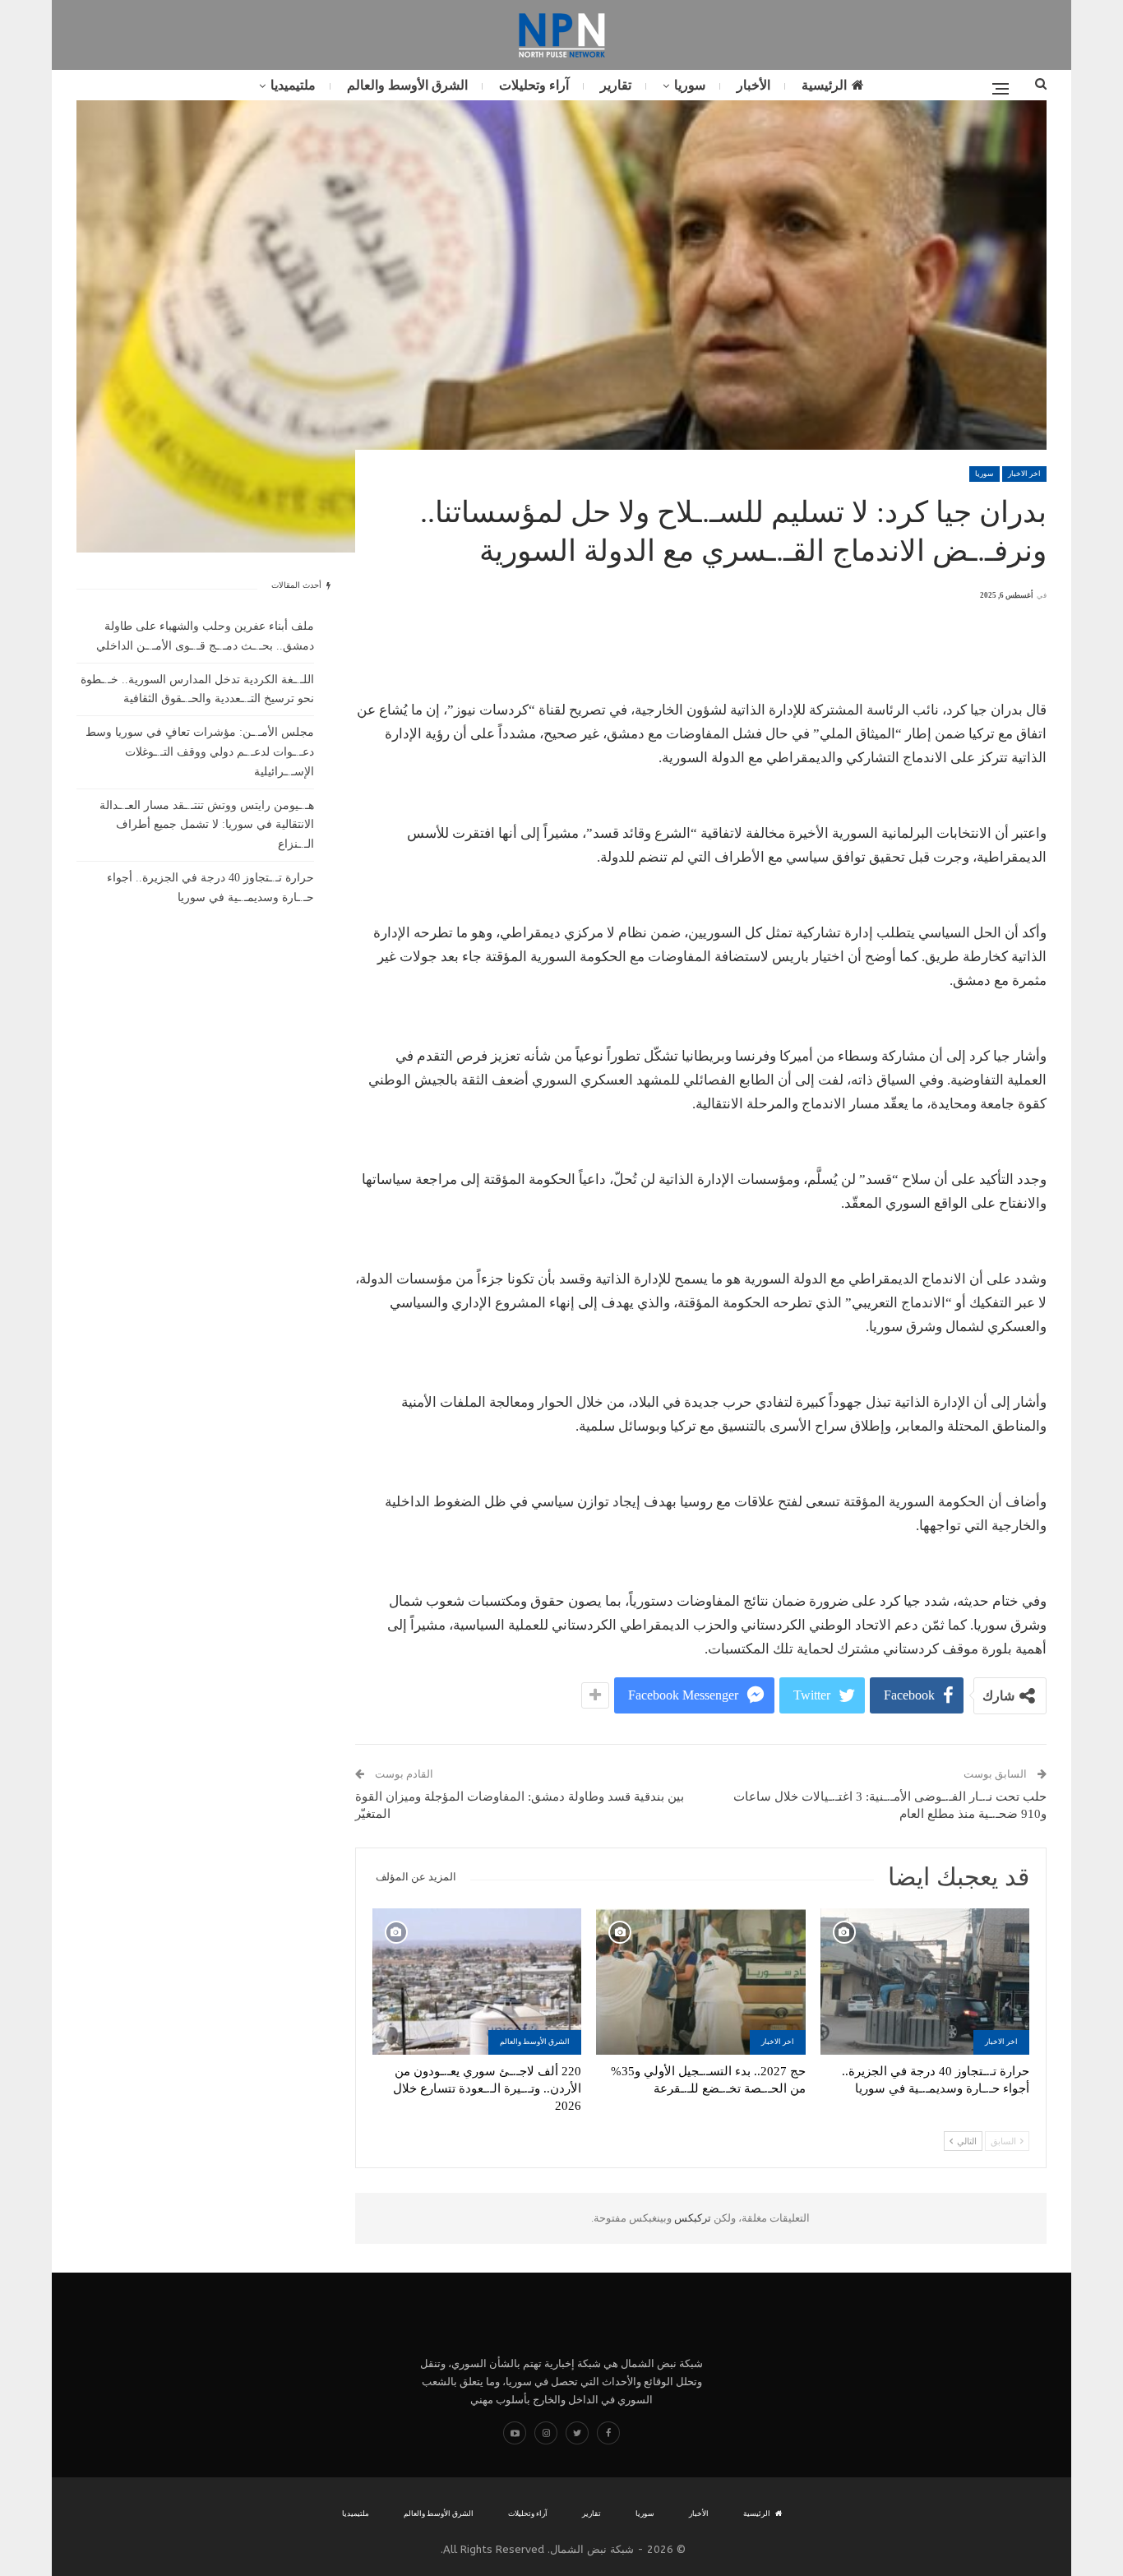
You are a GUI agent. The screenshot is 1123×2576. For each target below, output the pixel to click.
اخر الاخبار (1024, 474)
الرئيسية (824, 85)
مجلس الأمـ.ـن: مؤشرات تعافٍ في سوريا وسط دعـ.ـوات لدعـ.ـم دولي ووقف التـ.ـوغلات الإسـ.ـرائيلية (200, 752)
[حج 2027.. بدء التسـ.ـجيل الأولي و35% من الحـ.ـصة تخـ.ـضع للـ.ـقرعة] (700, 1982)
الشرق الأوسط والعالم (407, 85)
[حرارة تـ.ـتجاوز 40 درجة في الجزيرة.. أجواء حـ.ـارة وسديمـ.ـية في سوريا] (925, 1982)
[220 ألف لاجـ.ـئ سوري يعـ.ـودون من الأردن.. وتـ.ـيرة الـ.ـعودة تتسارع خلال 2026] (477, 1982)
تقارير (616, 85)
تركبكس (691, 2218)
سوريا (690, 85)
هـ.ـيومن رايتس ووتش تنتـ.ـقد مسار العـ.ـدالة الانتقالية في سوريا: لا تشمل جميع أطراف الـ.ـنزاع (207, 825)
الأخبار (753, 85)
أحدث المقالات (298, 585)
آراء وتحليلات (534, 85)
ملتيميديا (293, 85)
